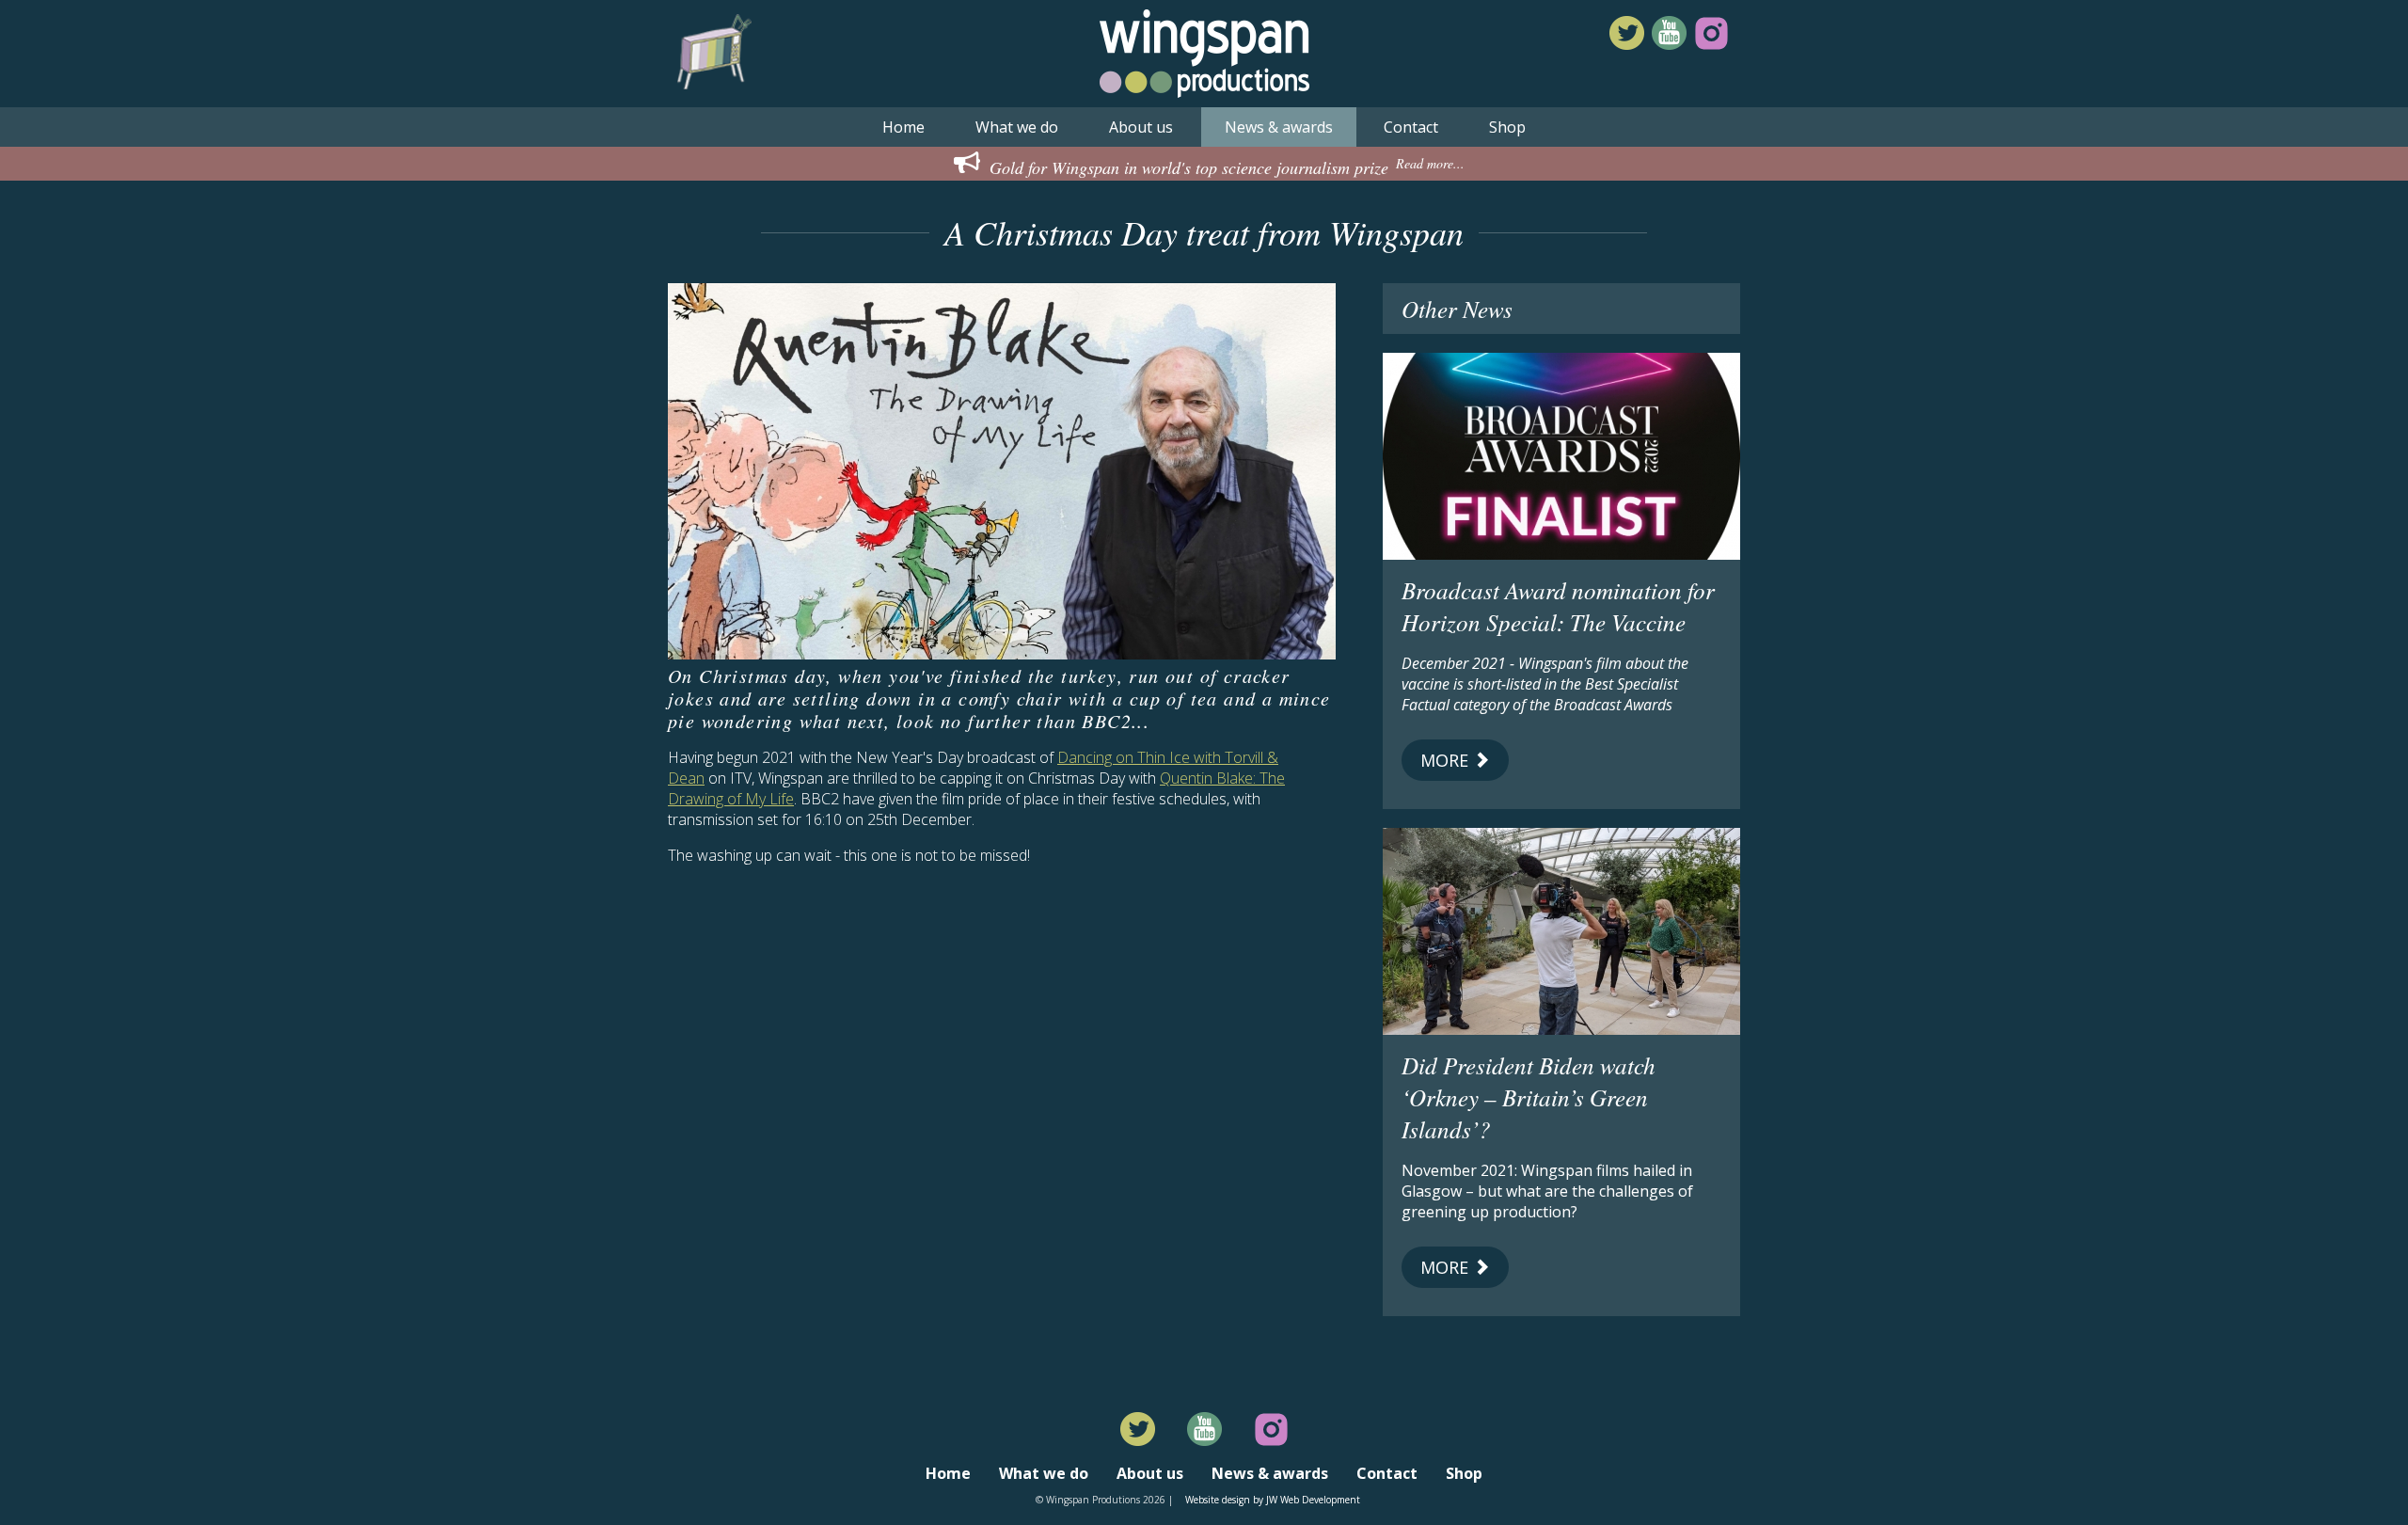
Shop (1507, 127)
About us (1141, 127)
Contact (1411, 127)
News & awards (1279, 127)
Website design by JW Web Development (1273, 1500)
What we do (1017, 127)
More (1447, 760)
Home (903, 127)
